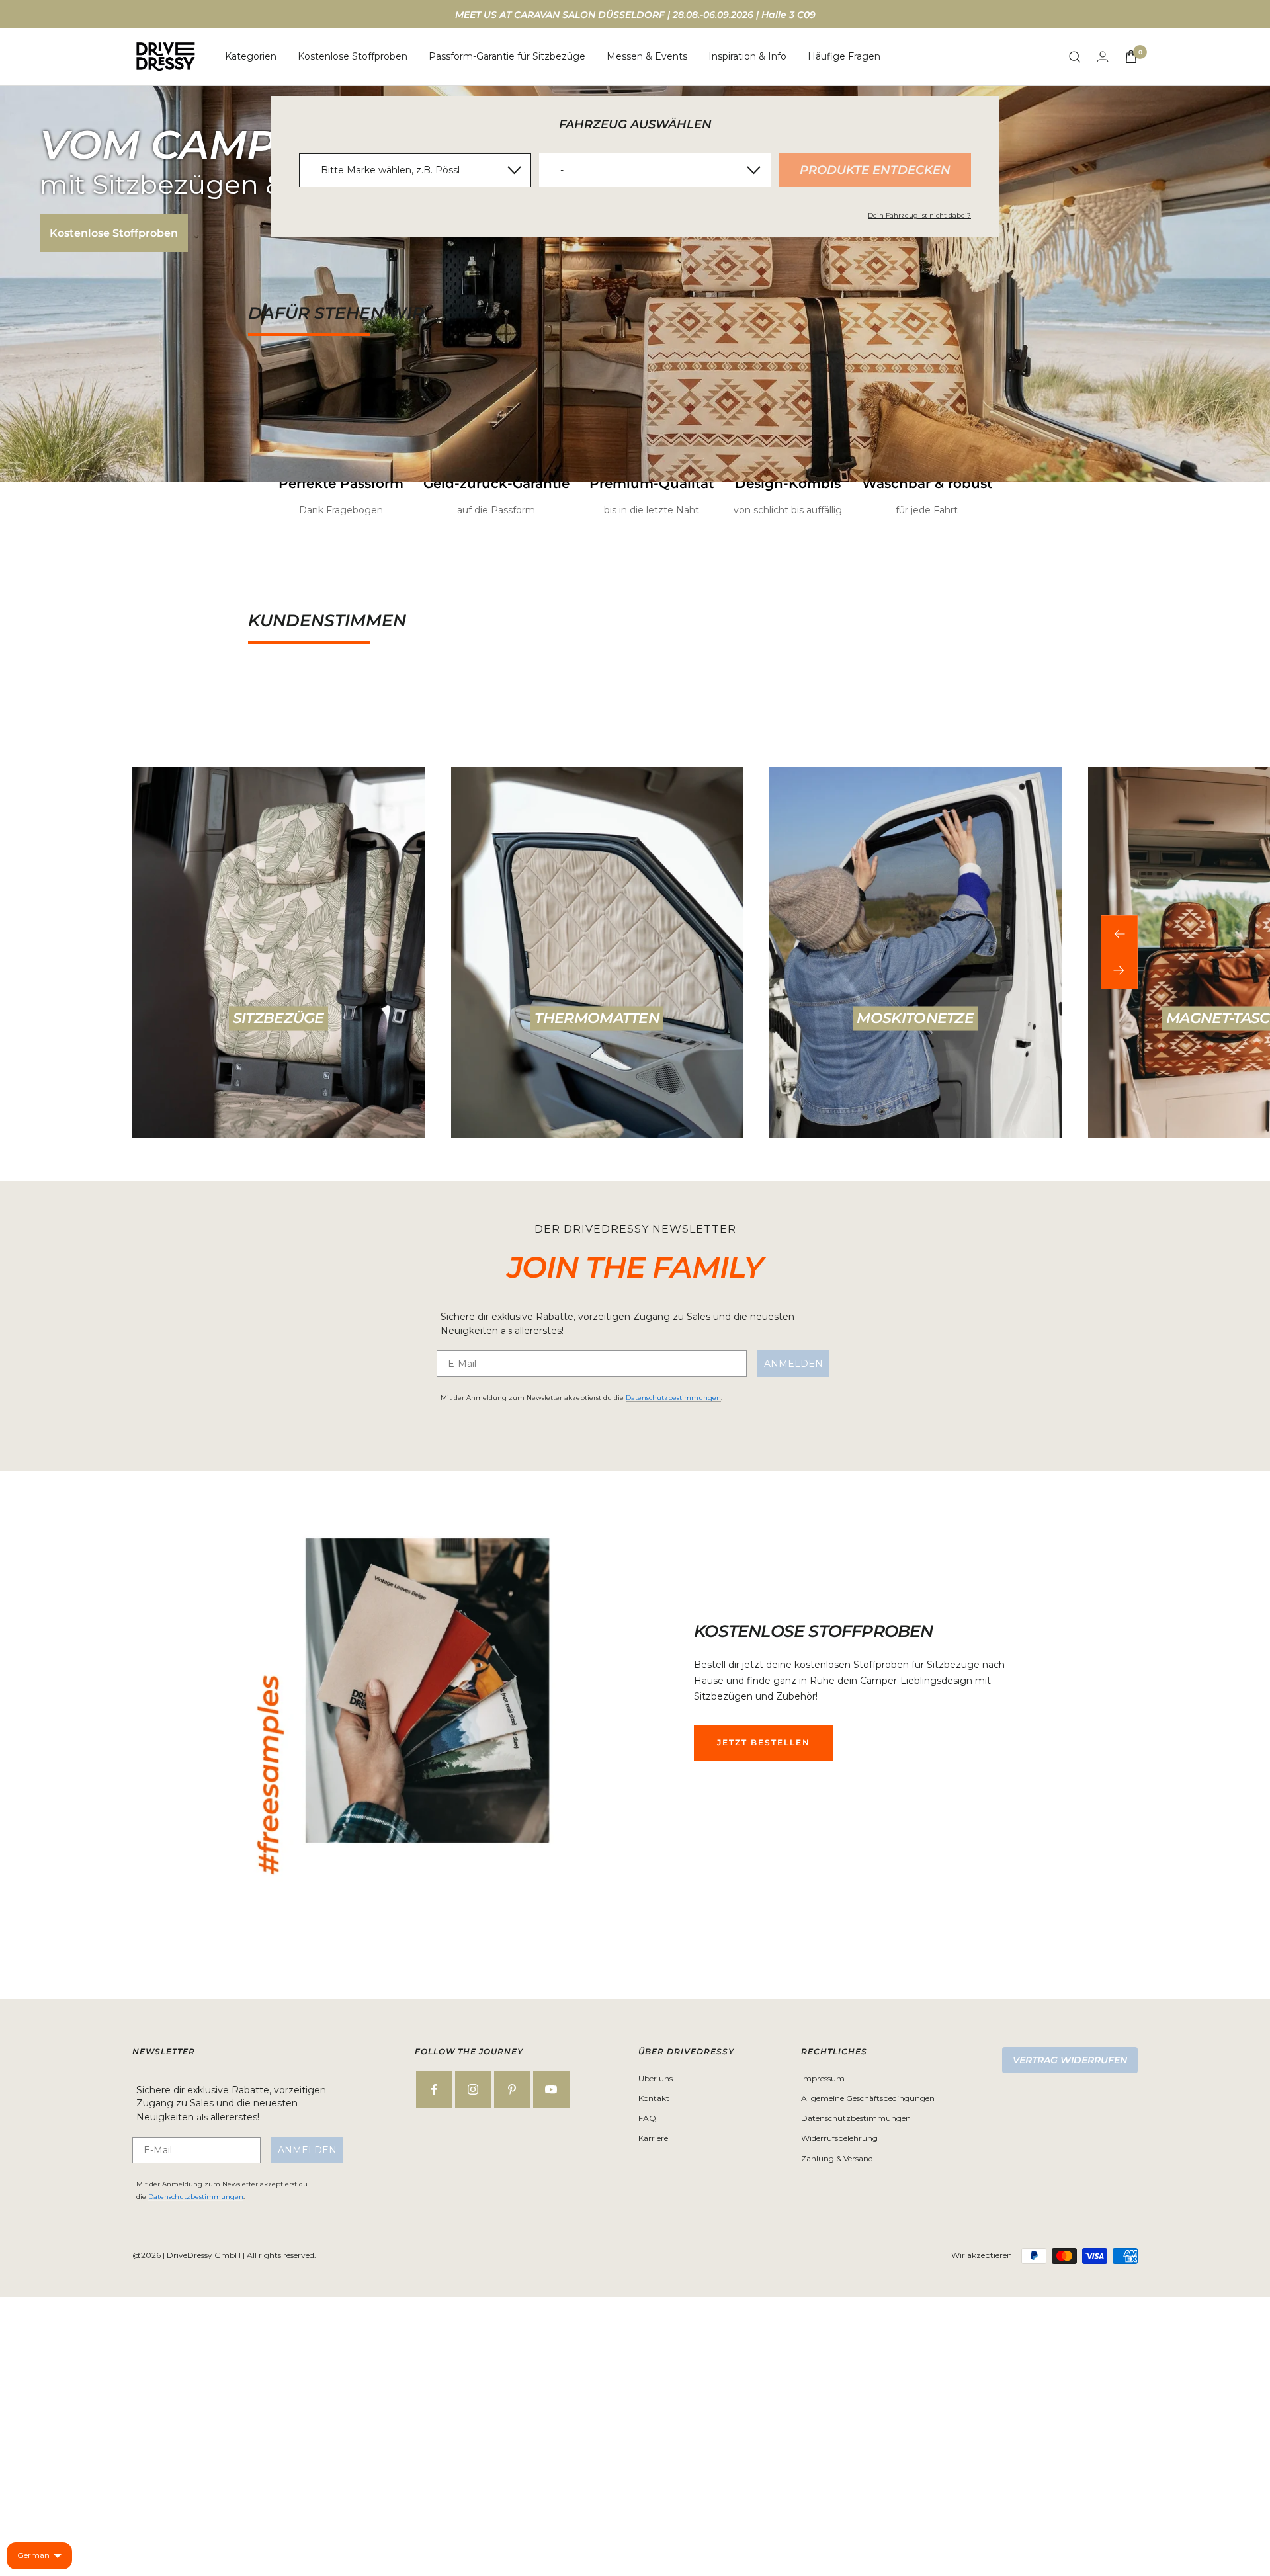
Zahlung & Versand (837, 2158)
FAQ (647, 2118)
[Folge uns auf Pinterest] (512, 2090)
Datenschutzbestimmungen (673, 1398)
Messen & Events (647, 56)
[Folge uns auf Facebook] (434, 2090)
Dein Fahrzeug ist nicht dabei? (919, 215)
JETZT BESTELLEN (764, 1742)
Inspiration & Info (747, 56)
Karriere (653, 2138)
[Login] (1103, 57)
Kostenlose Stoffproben (353, 56)
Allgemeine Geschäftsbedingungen (868, 2098)
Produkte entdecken (875, 170)
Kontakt (654, 2098)
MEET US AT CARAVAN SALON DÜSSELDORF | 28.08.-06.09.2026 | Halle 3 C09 (635, 15)
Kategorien (251, 56)
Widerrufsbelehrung (839, 2138)
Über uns (656, 2078)
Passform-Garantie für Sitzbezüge (507, 56)
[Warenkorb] (1131, 57)
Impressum (823, 2078)
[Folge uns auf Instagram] (473, 2090)
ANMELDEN (793, 1364)
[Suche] (1075, 57)
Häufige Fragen (844, 56)
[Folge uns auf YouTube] (551, 2090)
